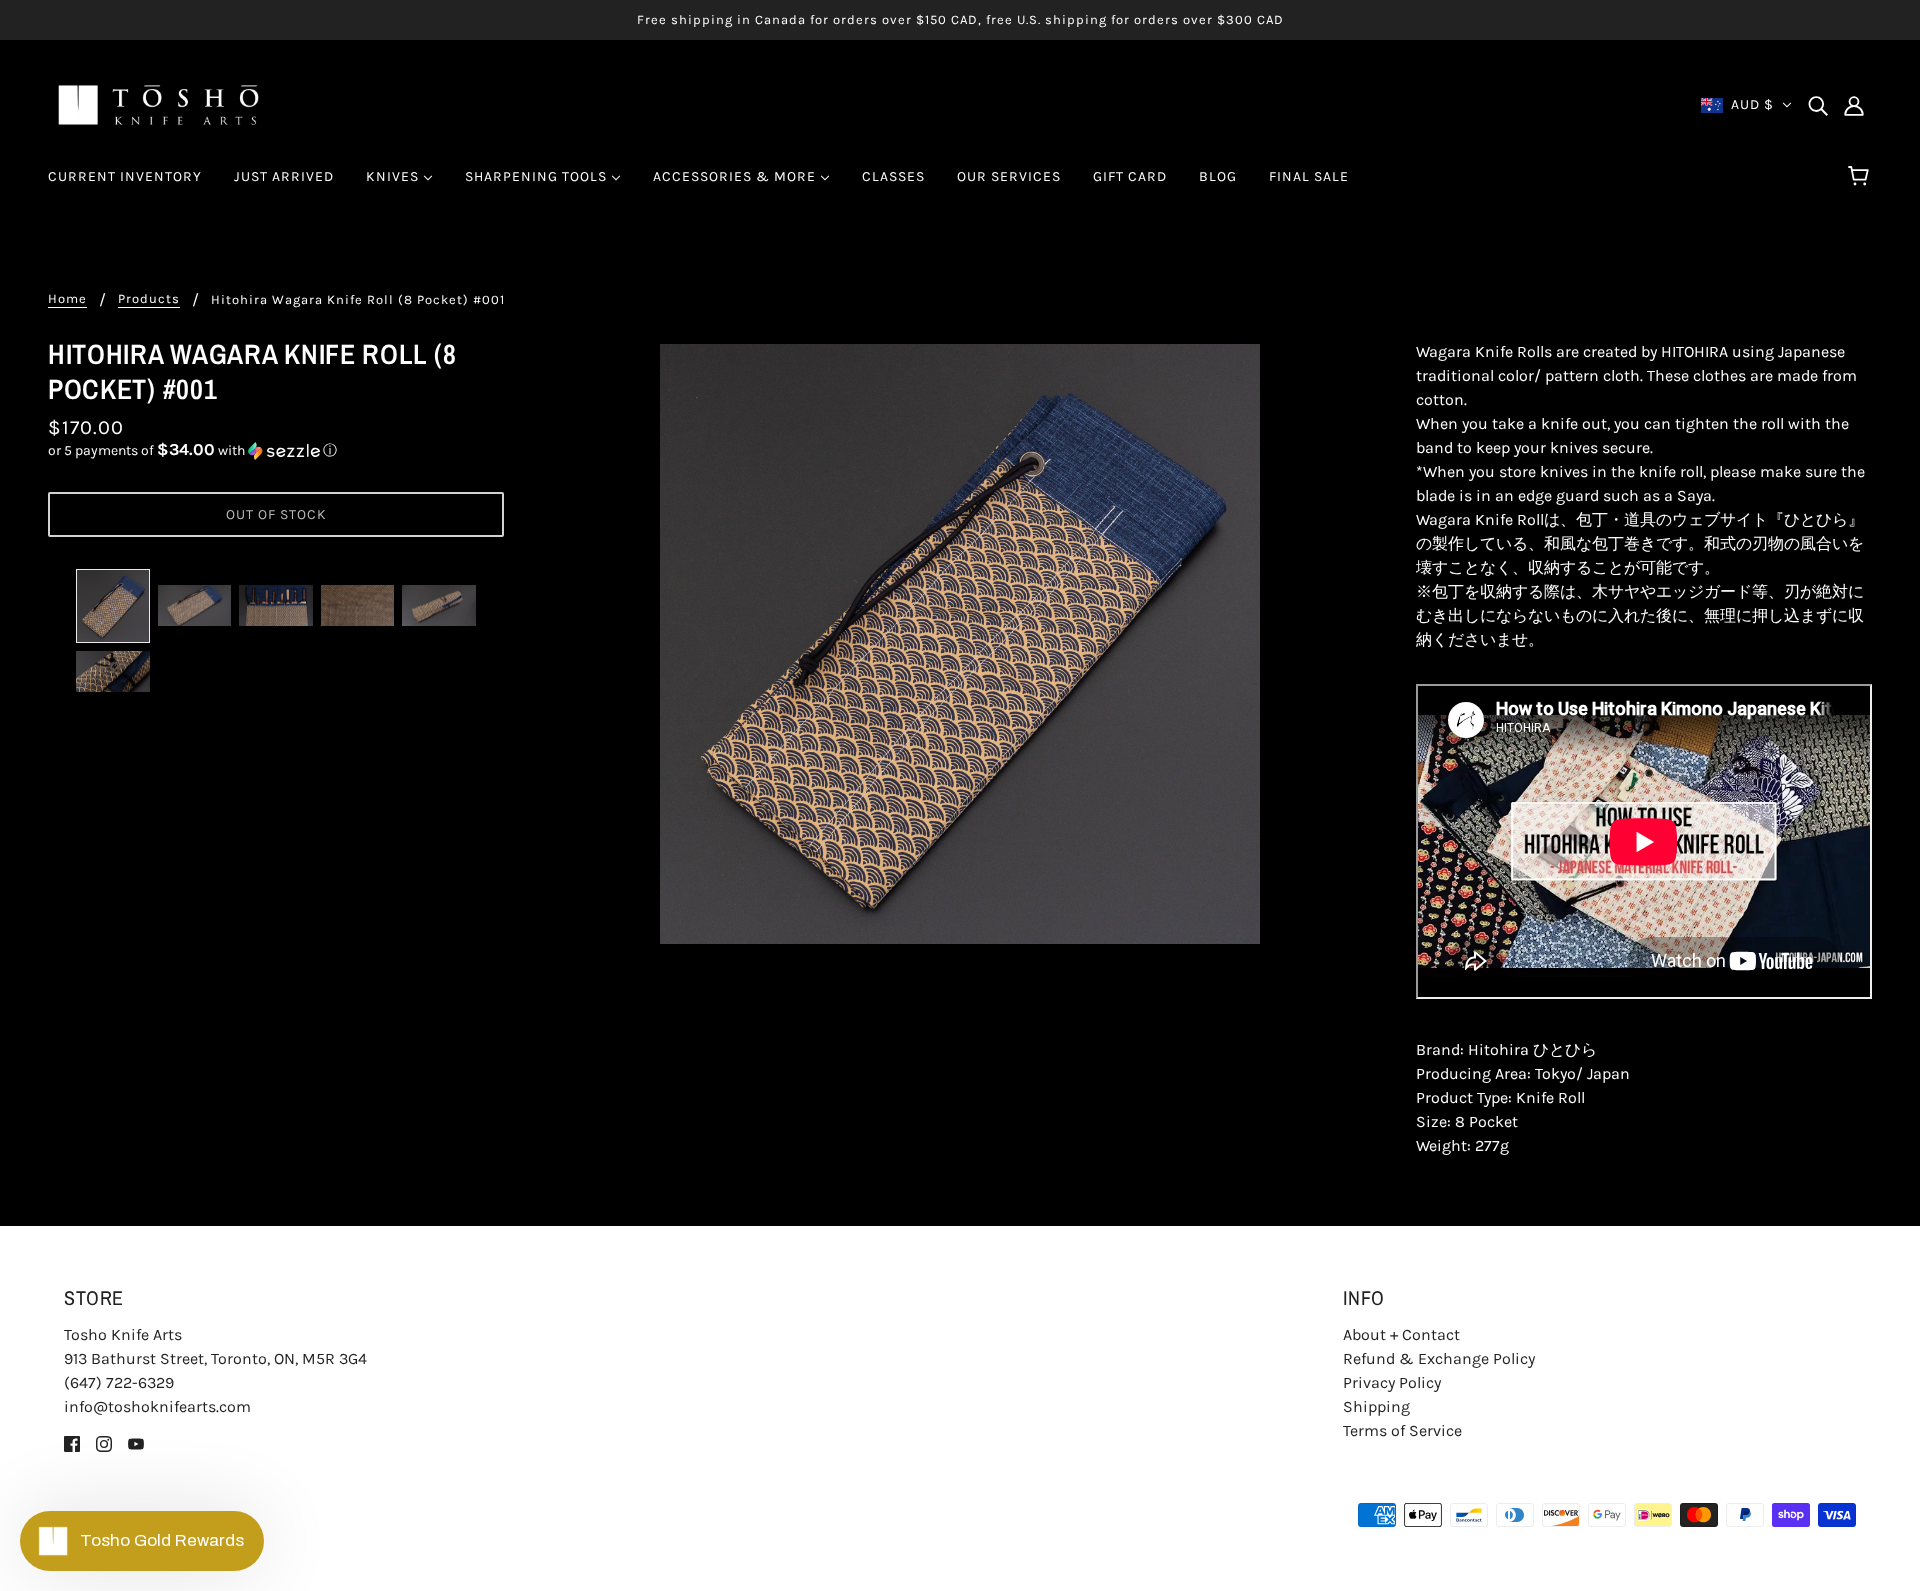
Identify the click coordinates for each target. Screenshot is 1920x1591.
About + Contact (1401, 1334)
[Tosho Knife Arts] (158, 103)
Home (67, 299)
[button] (276, 450)
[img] (1818, 105)
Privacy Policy (1392, 1382)
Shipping (1376, 1406)
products (149, 299)
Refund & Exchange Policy (1439, 1358)
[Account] (1854, 105)
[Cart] (1861, 177)
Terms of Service (1402, 1430)
